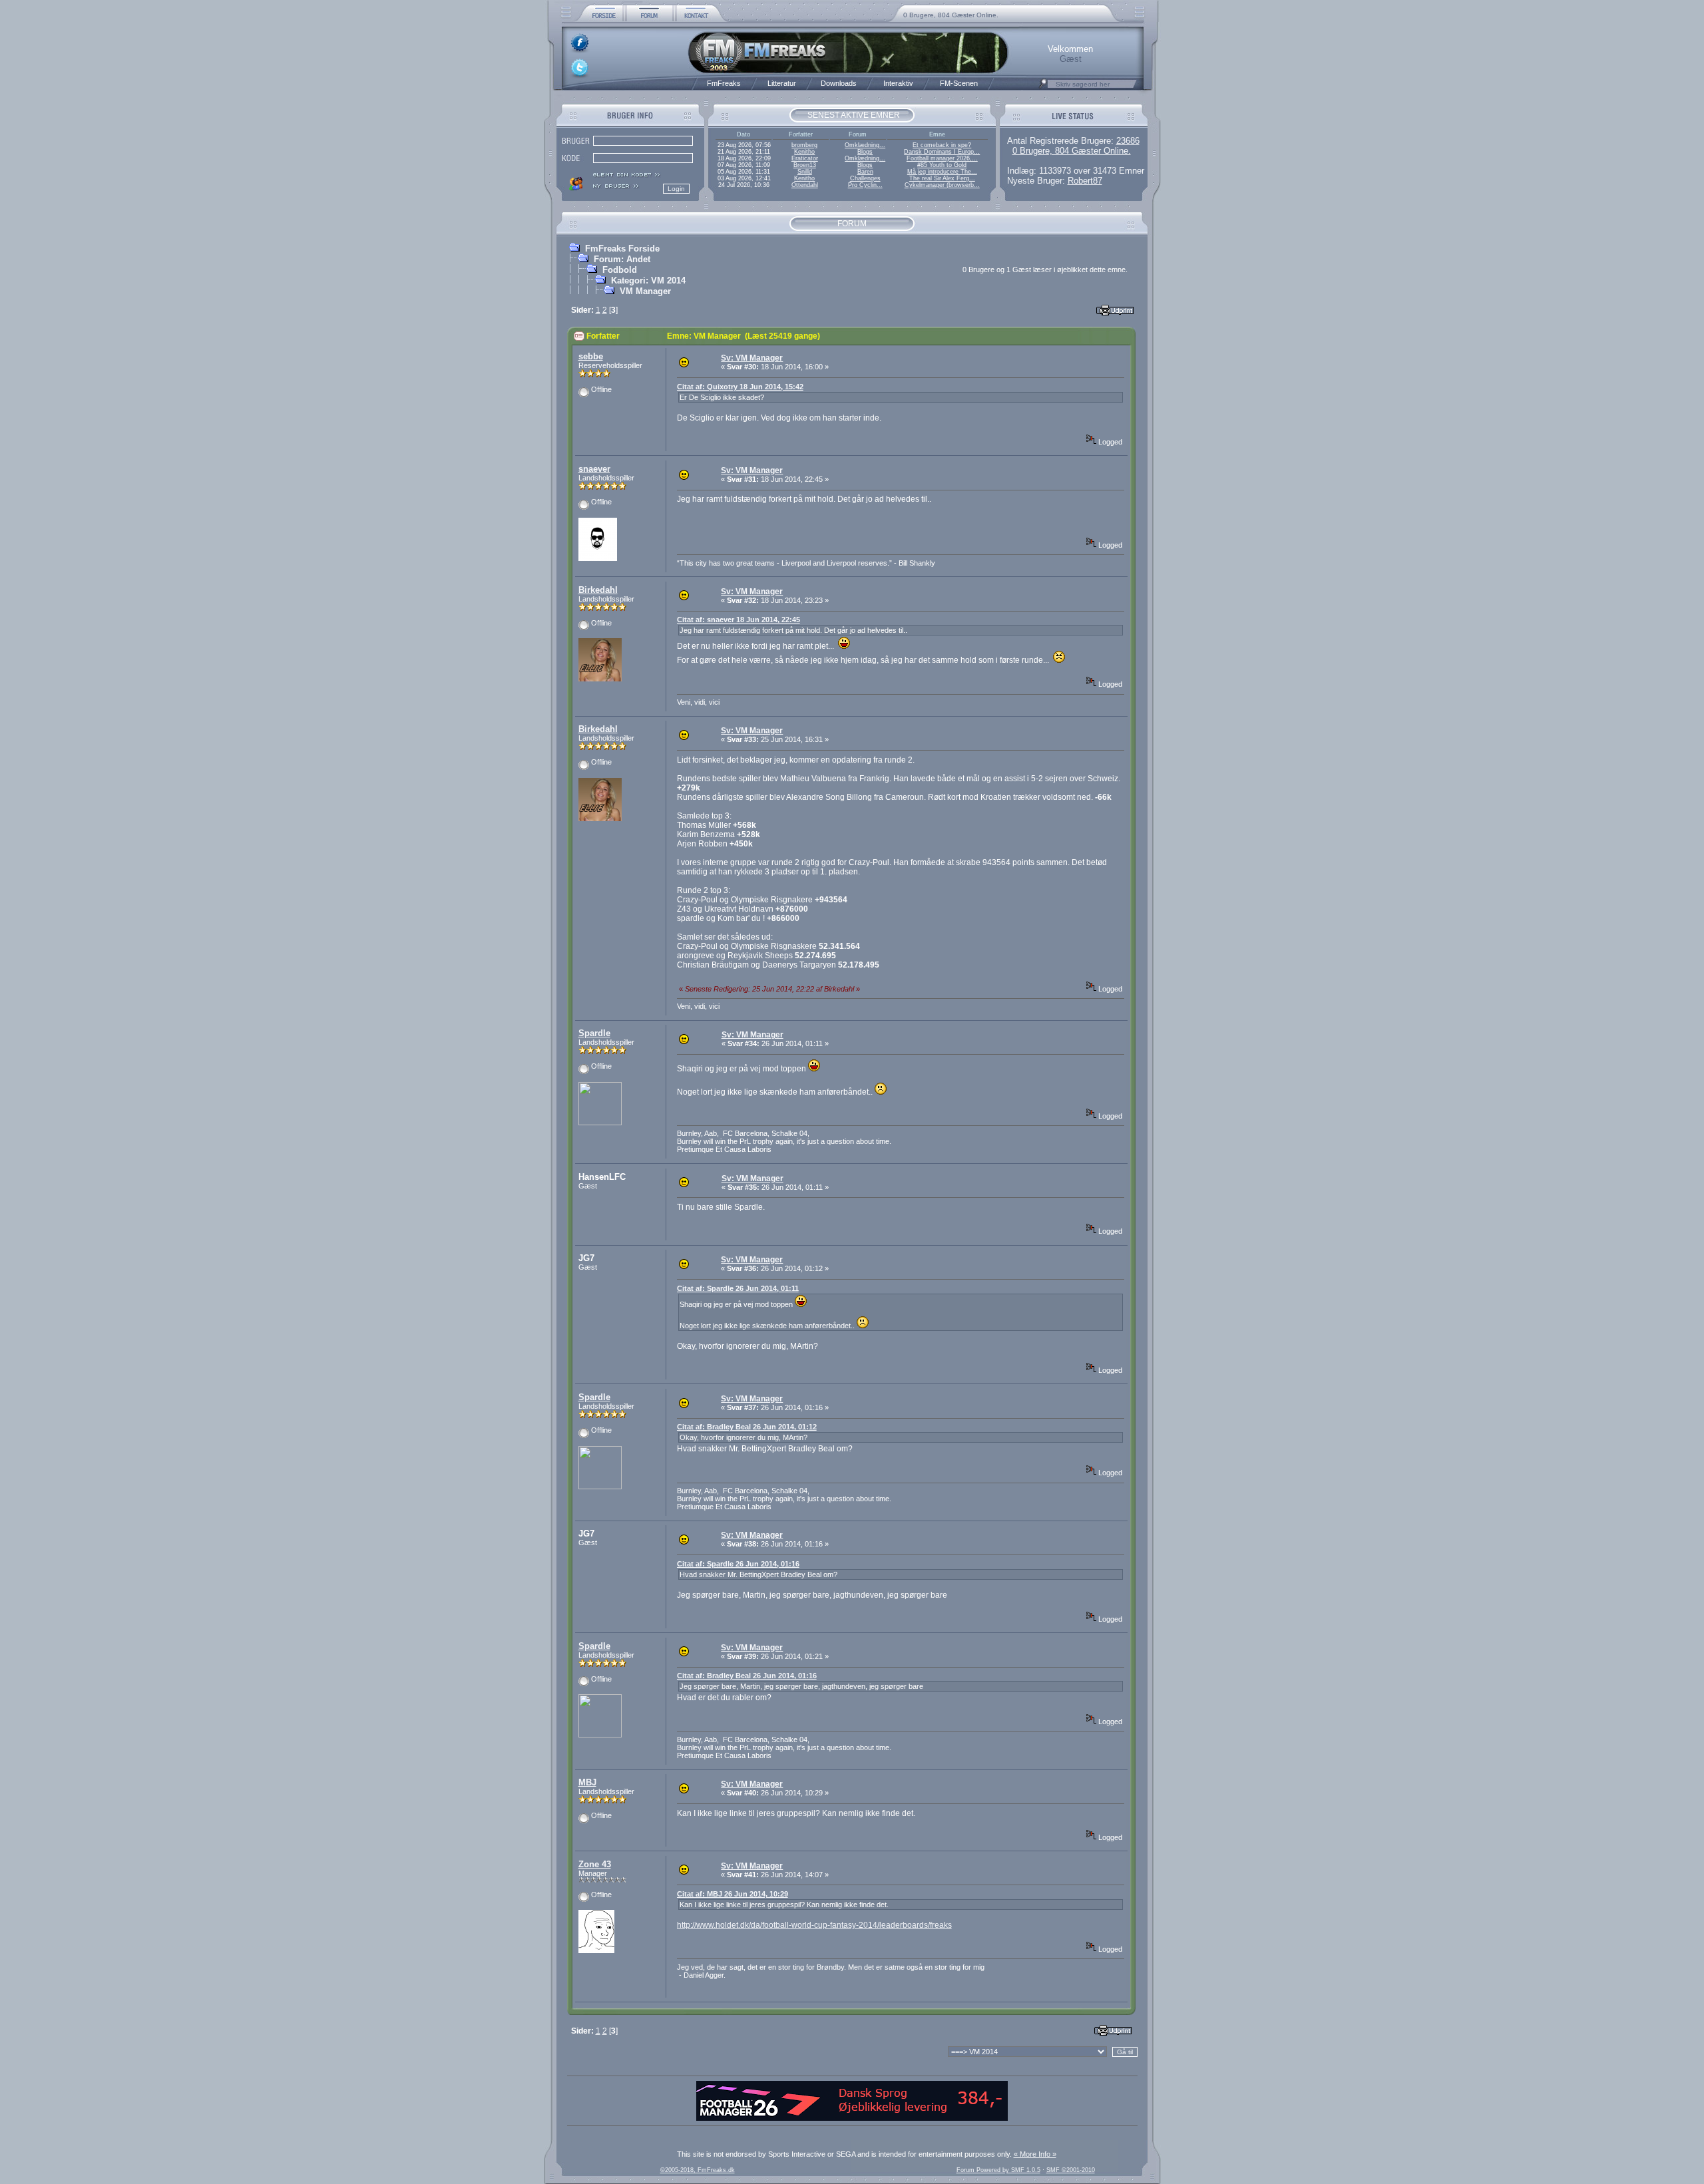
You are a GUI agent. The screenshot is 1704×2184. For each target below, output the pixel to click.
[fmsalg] (852, 2118)
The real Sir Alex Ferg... (942, 178)
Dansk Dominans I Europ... (942, 152)
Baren (865, 172)
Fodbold (620, 270)
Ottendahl (805, 185)
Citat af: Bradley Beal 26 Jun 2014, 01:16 (747, 1676)
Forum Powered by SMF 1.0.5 (998, 2170)
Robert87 (1085, 181)
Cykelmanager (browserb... (942, 185)
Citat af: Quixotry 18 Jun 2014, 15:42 (740, 387)
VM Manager (645, 291)
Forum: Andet (622, 259)
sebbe (591, 356)
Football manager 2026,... (942, 158)
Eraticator (805, 158)
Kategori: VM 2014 (648, 280)
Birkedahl (598, 590)
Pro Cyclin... (865, 185)
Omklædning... (865, 145)
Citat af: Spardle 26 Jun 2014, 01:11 (738, 1288)
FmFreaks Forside (622, 249)
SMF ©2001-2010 (1071, 2170)
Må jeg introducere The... (942, 172)
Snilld (805, 172)
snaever (594, 469)
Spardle (594, 1033)
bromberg (804, 145)
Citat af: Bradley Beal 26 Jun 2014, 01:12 (747, 1427)
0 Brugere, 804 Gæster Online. (951, 15)
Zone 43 (595, 1864)
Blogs (865, 152)
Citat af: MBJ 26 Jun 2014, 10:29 (733, 1894)
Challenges (865, 178)
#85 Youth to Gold (942, 165)
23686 (1128, 141)
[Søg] (1043, 87)
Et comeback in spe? (942, 145)
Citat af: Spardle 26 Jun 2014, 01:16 (738, 1564)
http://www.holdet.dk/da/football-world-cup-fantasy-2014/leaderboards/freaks (814, 1925)
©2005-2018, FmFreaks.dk (698, 2170)
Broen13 (805, 165)
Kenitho (804, 152)
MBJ (587, 1782)
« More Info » (1035, 2154)
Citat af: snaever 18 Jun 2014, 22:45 (739, 620)
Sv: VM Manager (752, 358)
